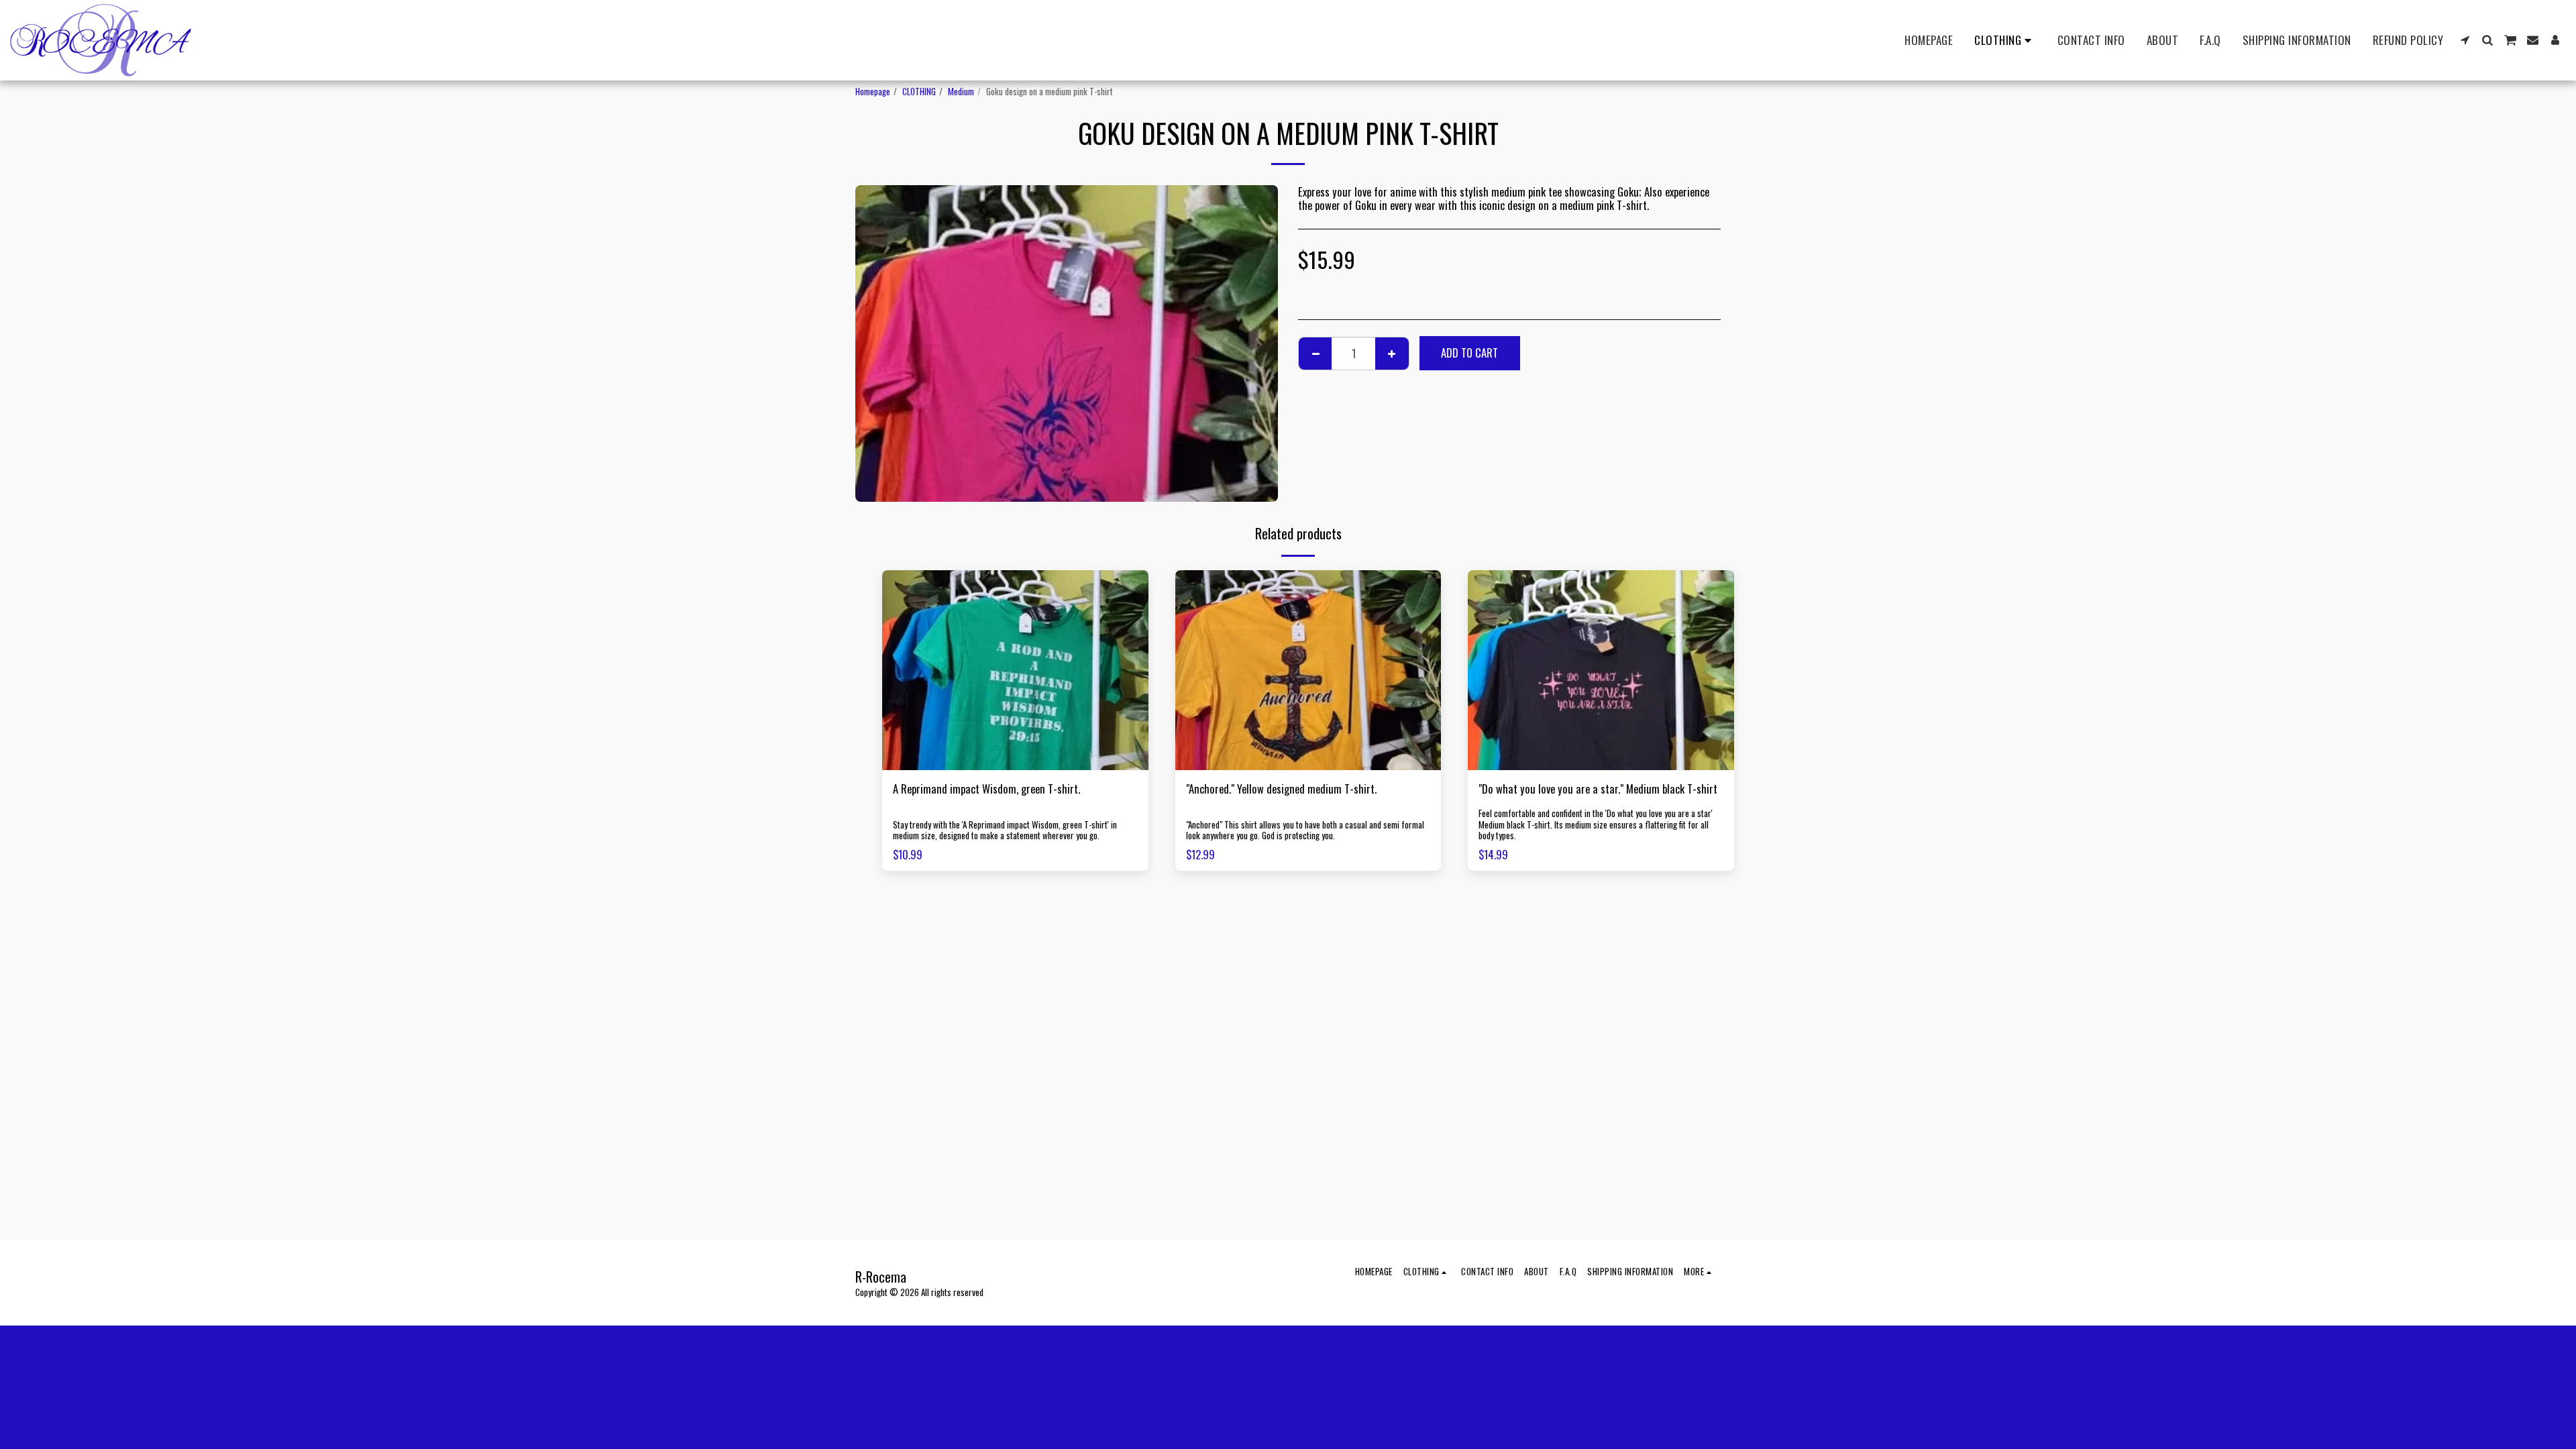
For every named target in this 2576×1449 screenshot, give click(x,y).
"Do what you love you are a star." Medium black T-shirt (1598, 789)
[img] (1015, 670)
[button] (2465, 40)
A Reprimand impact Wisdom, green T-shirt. (986, 789)
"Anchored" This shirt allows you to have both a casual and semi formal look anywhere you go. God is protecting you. (1305, 830)
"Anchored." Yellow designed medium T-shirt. (1281, 789)
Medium (961, 91)
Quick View (1015, 763)
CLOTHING (919, 91)
